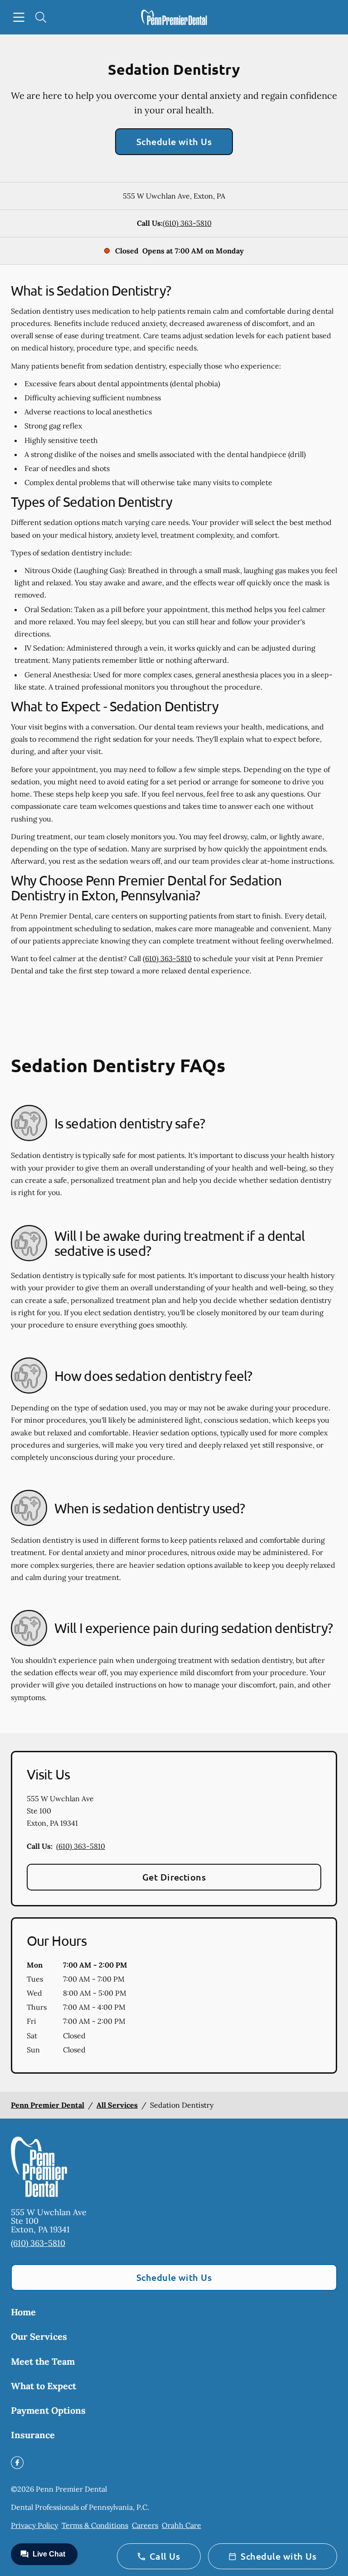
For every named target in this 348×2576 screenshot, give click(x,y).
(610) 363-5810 (187, 223)
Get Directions (174, 1877)
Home (23, 2312)
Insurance (33, 2435)
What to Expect (43, 2386)
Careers (145, 2525)
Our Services (39, 2336)
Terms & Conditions (95, 2525)
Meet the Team (43, 2361)
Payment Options (48, 2410)
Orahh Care (181, 2525)
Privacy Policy (34, 2525)
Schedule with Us (174, 141)
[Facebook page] (17, 2463)
